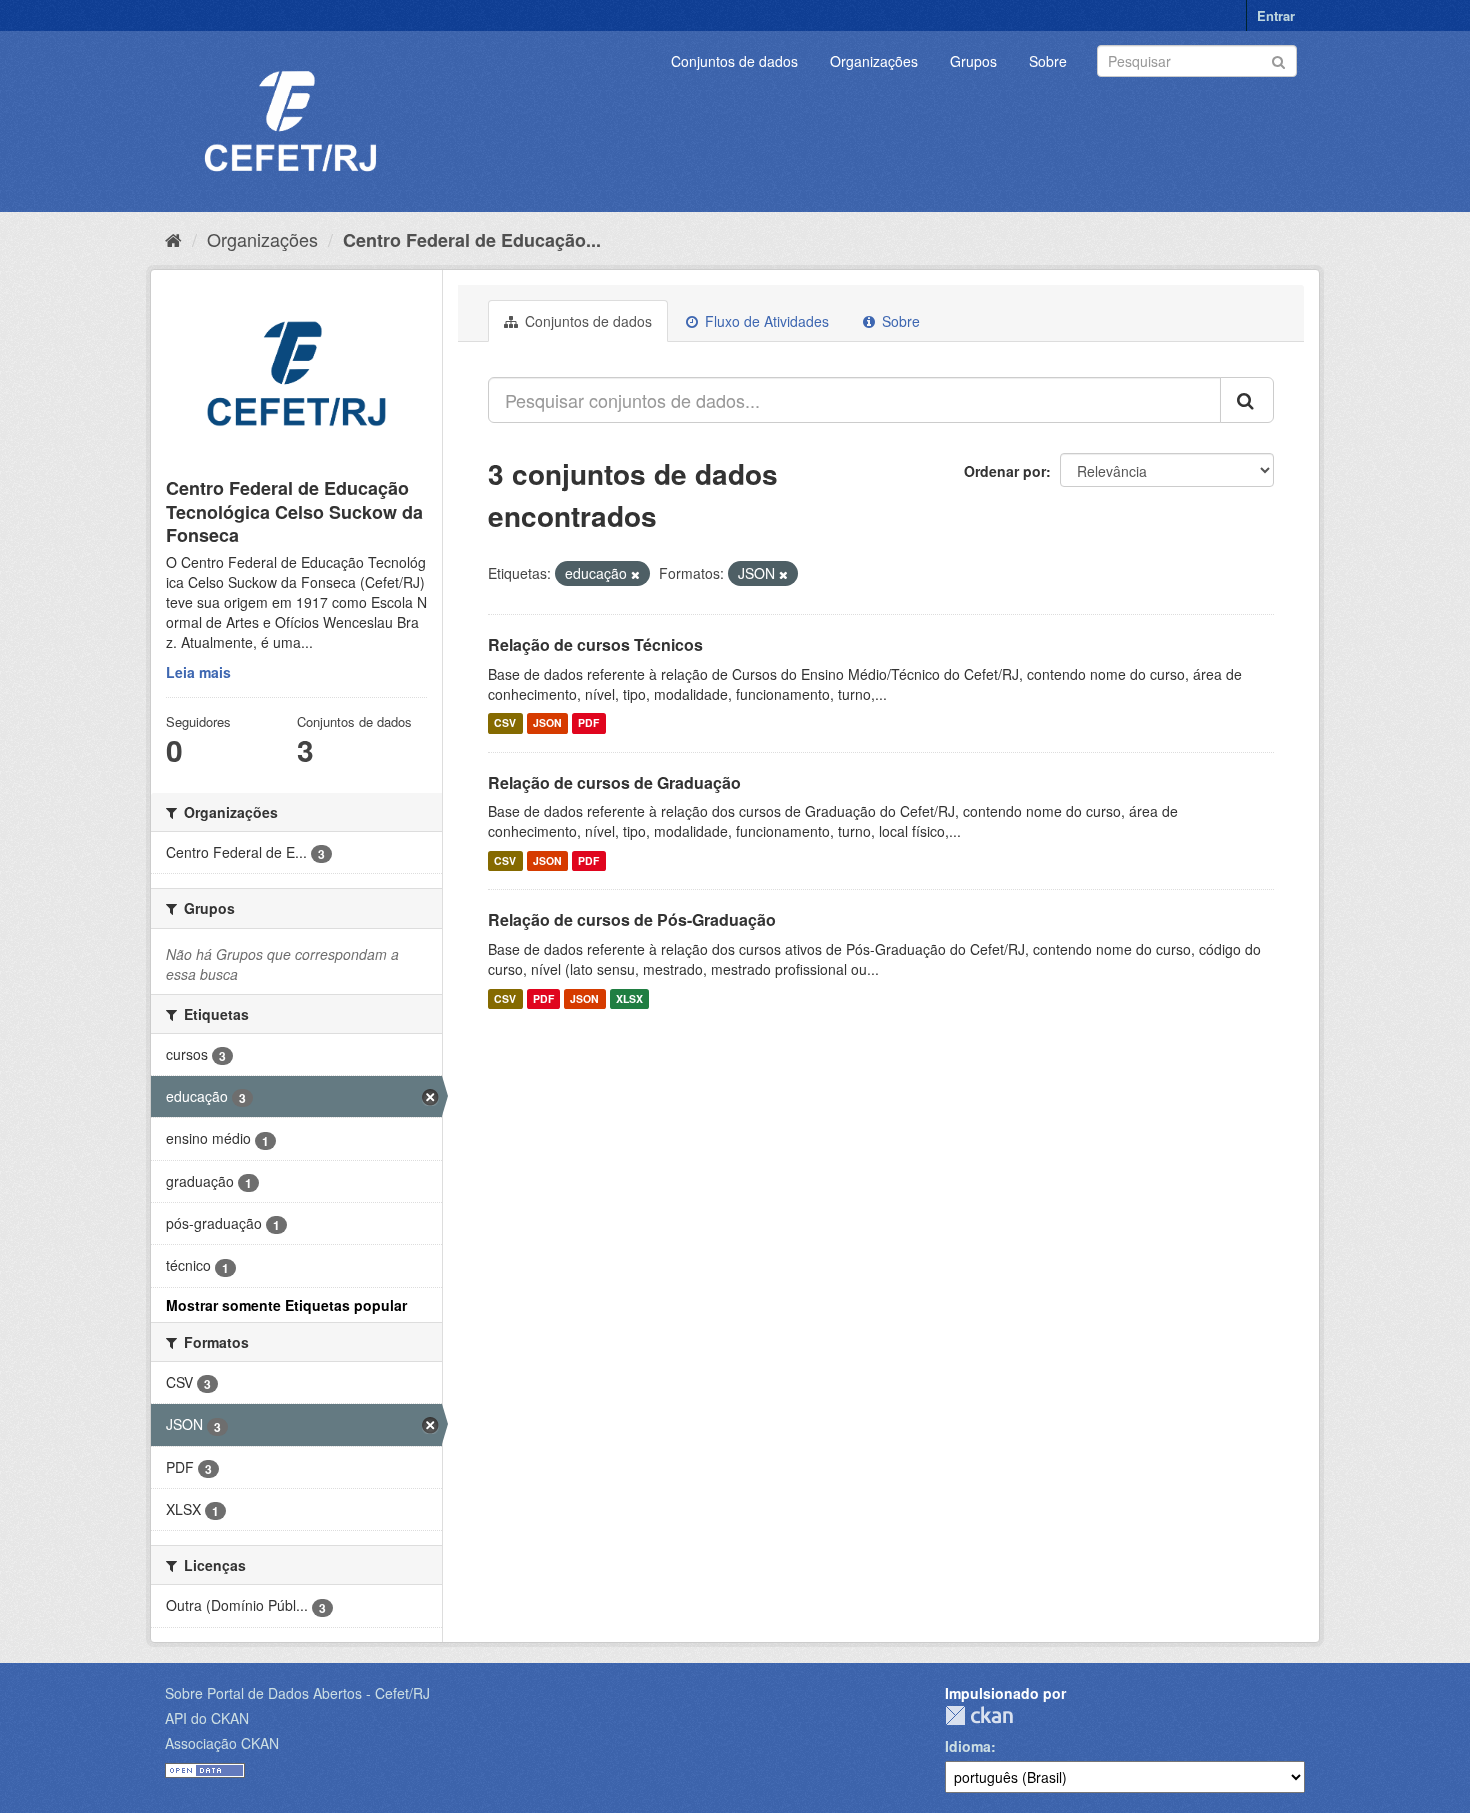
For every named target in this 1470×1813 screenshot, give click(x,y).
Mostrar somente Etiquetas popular (286, 1305)
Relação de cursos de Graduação (614, 782)
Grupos (973, 61)
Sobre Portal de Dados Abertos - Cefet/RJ (297, 1693)
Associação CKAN (222, 1743)
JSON (547, 723)
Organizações (874, 61)
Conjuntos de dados (734, 61)
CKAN (979, 1715)
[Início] (173, 239)
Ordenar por (1005, 471)
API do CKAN (207, 1718)
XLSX (629, 998)
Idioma (968, 1746)
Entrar (1276, 15)
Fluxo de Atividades (765, 321)
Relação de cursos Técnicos (595, 644)
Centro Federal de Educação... (472, 240)
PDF (588, 723)
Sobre (1048, 61)
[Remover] (635, 574)
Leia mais (198, 672)
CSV (505, 723)
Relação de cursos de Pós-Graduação (632, 919)
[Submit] (1278, 59)
